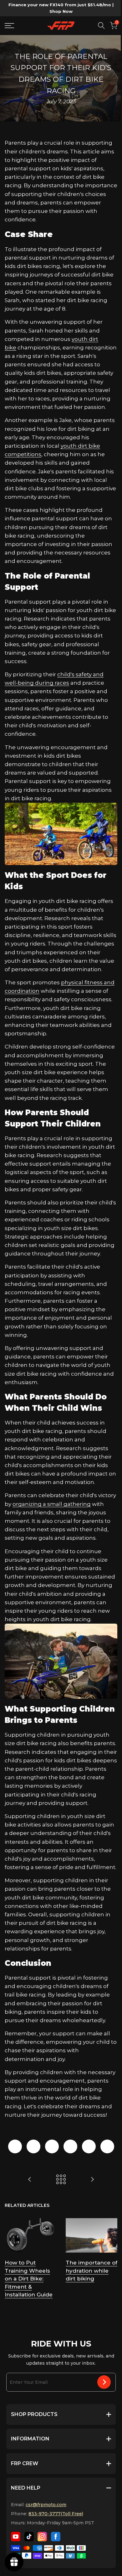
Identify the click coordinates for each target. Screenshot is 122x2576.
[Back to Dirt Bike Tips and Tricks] (61, 2179)
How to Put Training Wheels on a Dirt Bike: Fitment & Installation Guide (29, 2279)
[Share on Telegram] (70, 2146)
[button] (114, 26)
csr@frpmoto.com (46, 2505)
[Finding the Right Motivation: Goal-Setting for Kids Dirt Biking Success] (30, 2179)
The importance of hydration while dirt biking (91, 2271)
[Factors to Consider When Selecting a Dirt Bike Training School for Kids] (92, 2179)
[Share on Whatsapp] (89, 2146)
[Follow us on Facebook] (56, 2537)
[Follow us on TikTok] (29, 2537)
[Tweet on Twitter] (33, 2146)
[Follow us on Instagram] (42, 2537)
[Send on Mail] (107, 2146)
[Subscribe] (104, 2382)
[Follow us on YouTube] (16, 2537)
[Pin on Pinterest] (52, 2146)
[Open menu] (12, 26)
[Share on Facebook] (15, 2146)
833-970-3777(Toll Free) (56, 2514)
